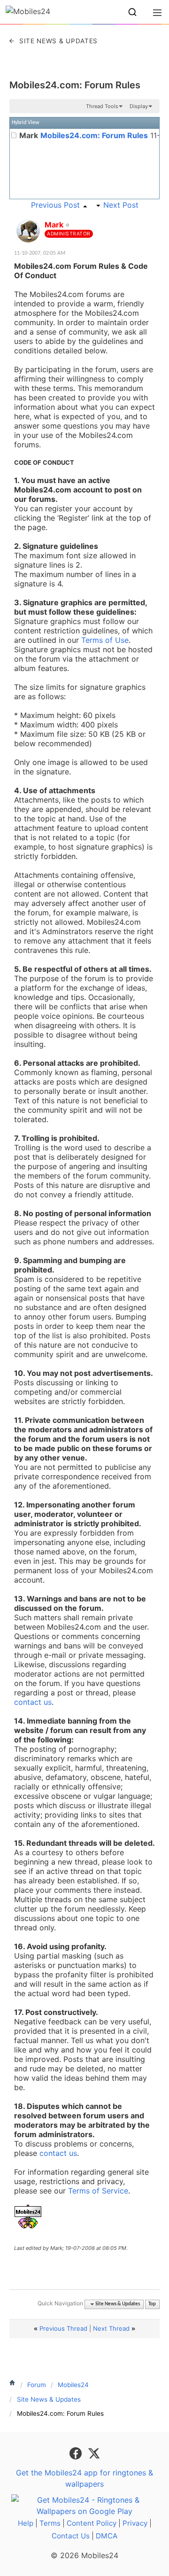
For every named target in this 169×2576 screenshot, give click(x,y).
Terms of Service (98, 2191)
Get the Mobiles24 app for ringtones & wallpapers (84, 2478)
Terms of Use (105, 640)
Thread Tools (102, 106)
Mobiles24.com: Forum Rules (75, 85)
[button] (132, 12)
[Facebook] (77, 2452)
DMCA (107, 2536)
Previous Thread (63, 2328)
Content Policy (92, 2523)
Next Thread (111, 2328)
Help (26, 2523)
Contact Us (71, 2536)
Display (139, 106)
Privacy (135, 2523)
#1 (152, 219)
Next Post (121, 205)
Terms (50, 2523)
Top (152, 2304)
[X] (94, 2452)
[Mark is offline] (28, 231)
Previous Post (55, 205)
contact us (33, 1702)
